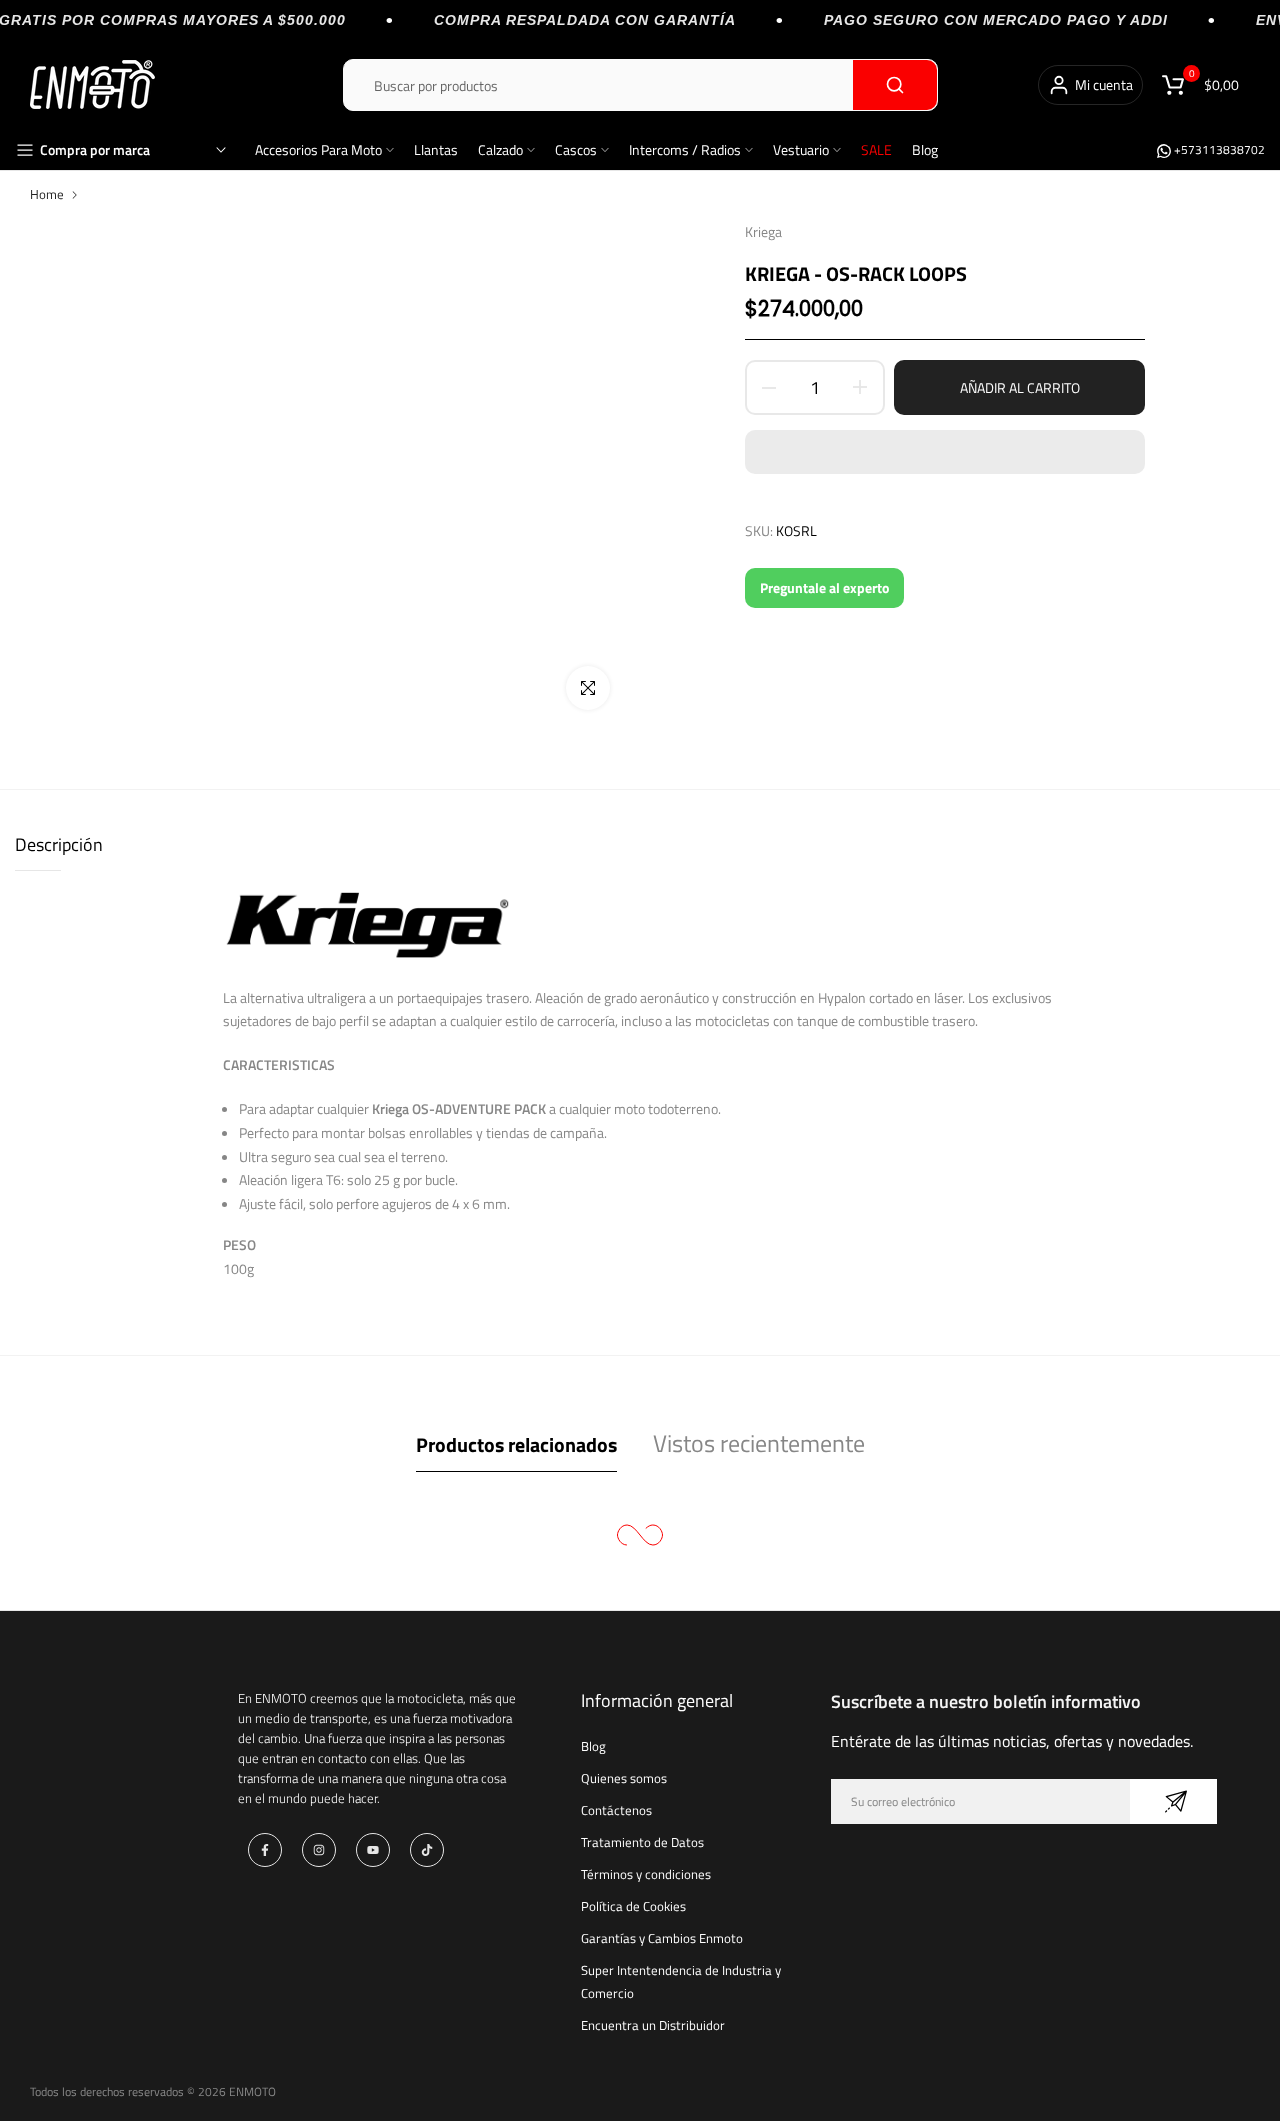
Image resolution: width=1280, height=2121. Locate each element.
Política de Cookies (633, 1906)
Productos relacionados (516, 1444)
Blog (925, 149)
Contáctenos (616, 1810)
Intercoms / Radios (685, 149)
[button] (945, 452)
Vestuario (801, 149)
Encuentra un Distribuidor (653, 2025)
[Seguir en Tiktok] (427, 1850)
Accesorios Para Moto (318, 149)
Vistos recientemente (759, 1443)
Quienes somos (624, 1778)
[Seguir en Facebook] (265, 1850)
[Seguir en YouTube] (373, 1850)
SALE (876, 149)
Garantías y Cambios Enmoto (662, 1938)
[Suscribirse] (1173, 1801)
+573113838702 (1218, 149)
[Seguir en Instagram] (319, 1850)
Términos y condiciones (646, 1874)
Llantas (436, 149)
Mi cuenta (1104, 84)
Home (47, 194)
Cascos (576, 149)
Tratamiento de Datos (642, 1842)
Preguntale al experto (824, 587)
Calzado (500, 149)
